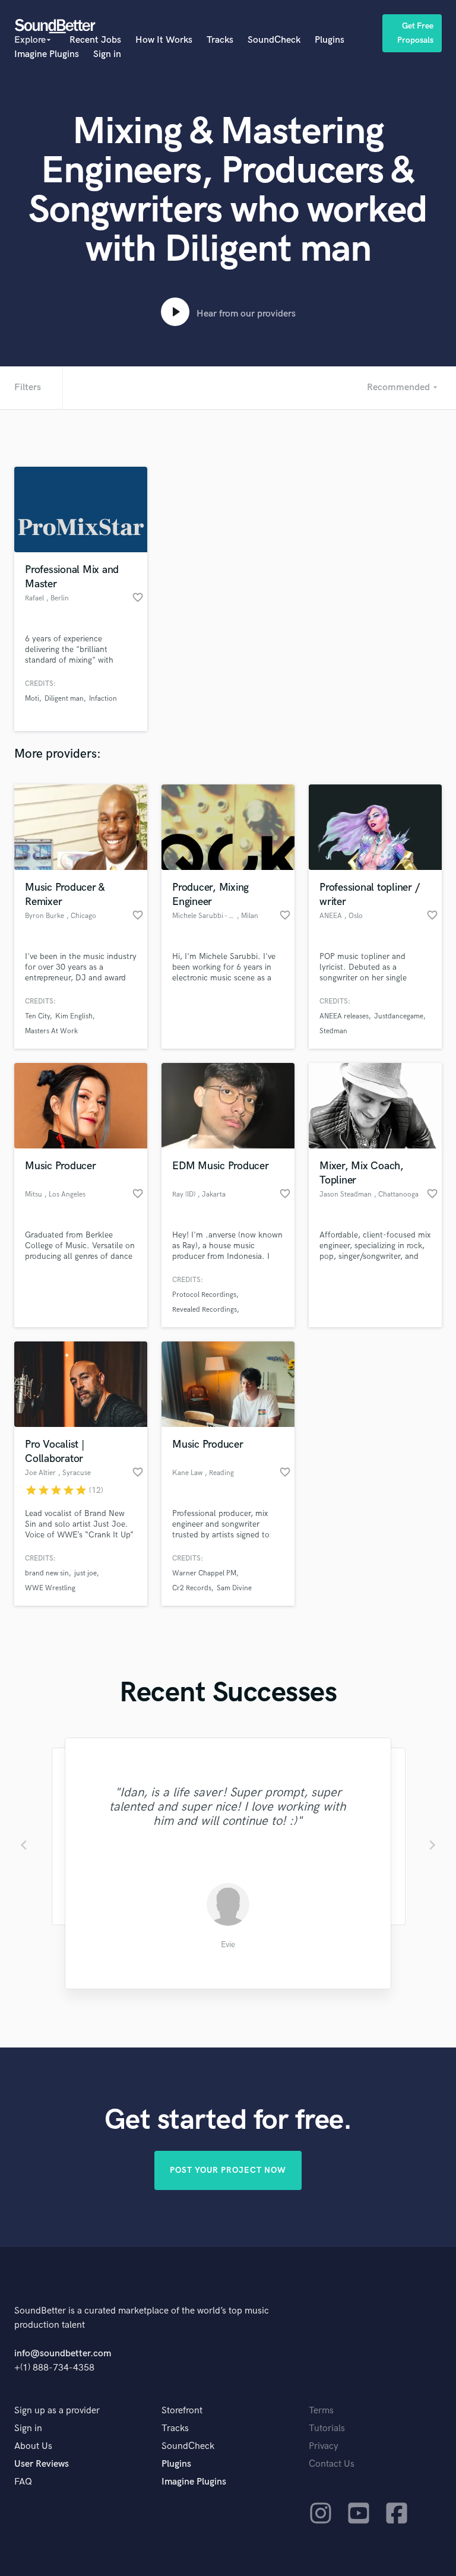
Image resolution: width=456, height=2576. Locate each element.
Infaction (103, 699)
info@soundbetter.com (63, 2354)
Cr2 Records (192, 1588)
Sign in (107, 54)
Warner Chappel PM (204, 1573)
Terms (321, 2411)
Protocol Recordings (204, 1295)
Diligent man (64, 699)
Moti (32, 699)
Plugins (330, 40)
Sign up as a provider (57, 2411)
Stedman (333, 1031)
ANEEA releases (344, 1016)
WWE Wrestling (50, 1588)
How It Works (164, 40)
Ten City (37, 1016)
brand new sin (47, 1573)
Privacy (324, 2446)
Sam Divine (234, 1588)
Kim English (74, 1016)
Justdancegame (399, 1016)
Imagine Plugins (47, 54)
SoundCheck (274, 40)
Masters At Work (51, 1031)
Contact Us (332, 2464)
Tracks (220, 40)
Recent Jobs (95, 40)
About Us (33, 2446)
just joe (85, 1573)
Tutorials (327, 2428)
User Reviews (42, 2464)
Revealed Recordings (205, 1310)
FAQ (23, 2482)
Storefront (182, 2411)
